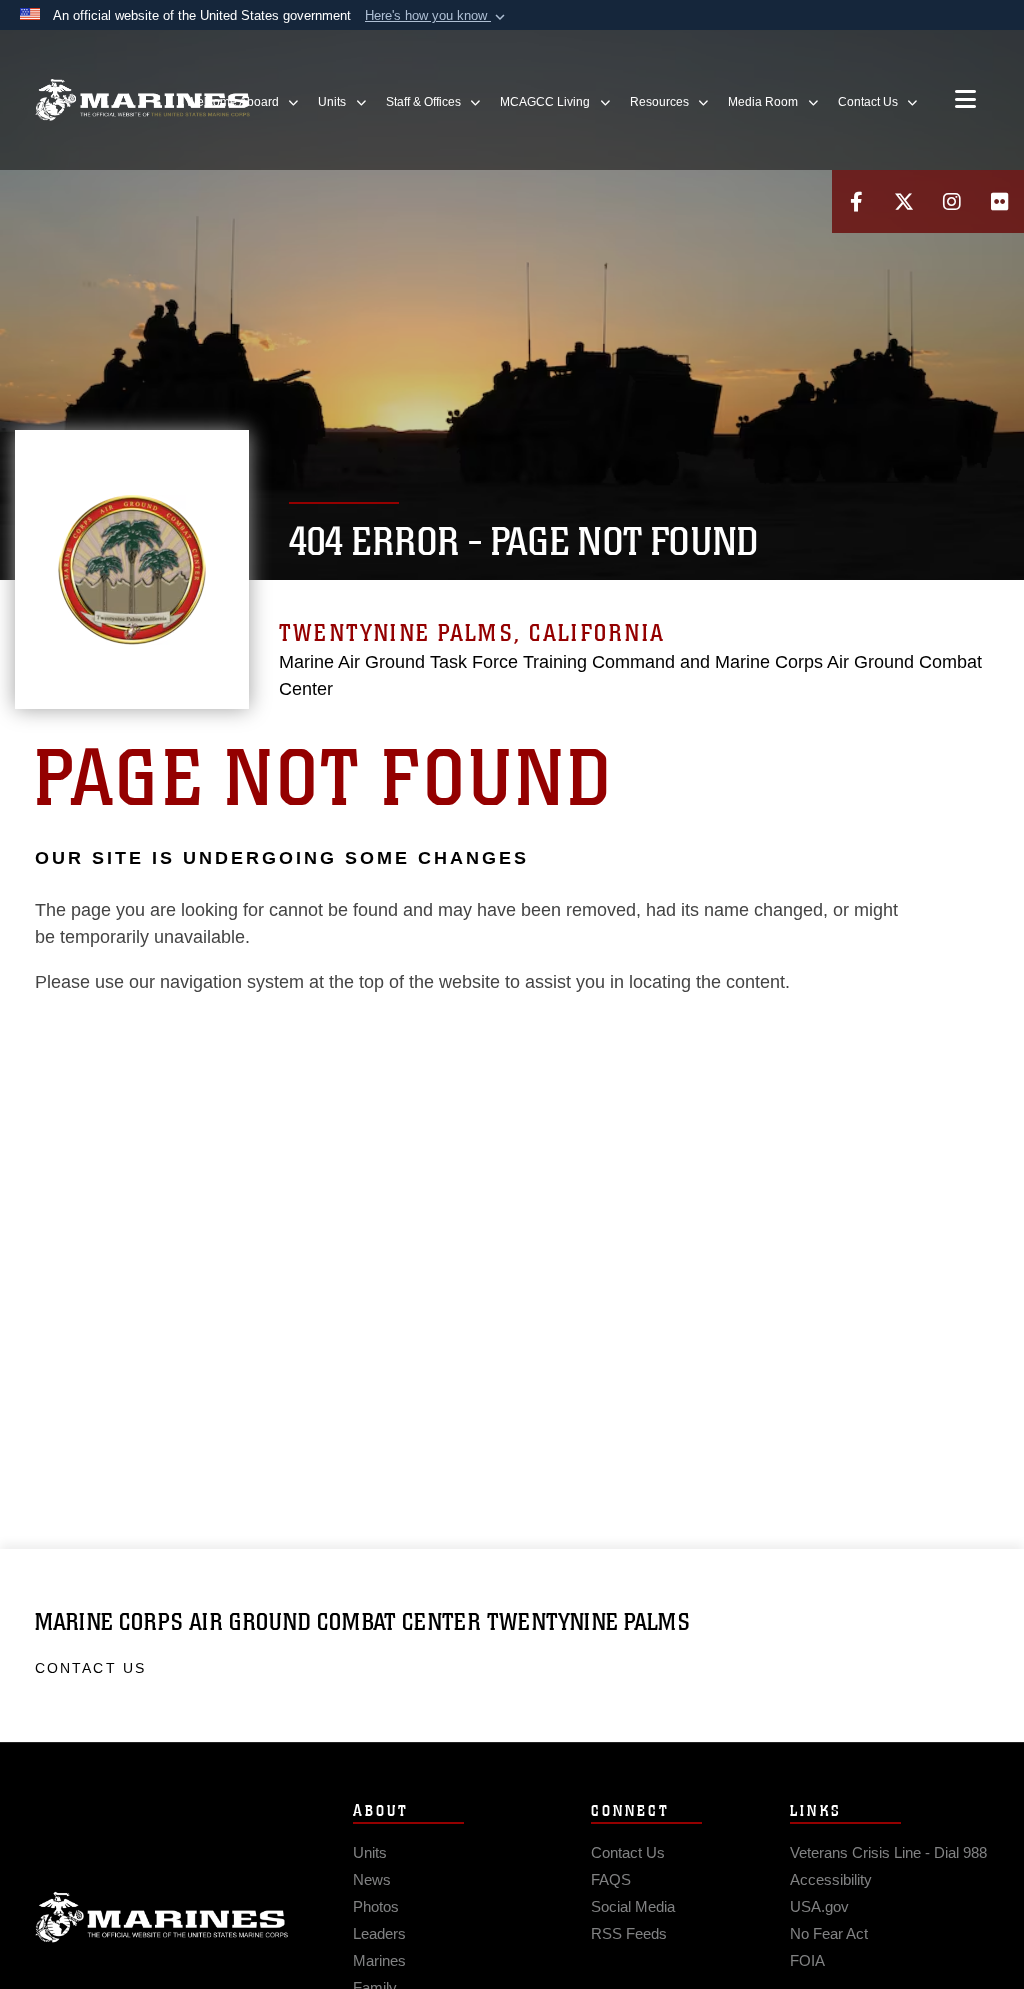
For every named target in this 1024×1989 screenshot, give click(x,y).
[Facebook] (856, 201)
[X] (904, 201)
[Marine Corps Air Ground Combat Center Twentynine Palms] (142, 100)
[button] (437, 16)
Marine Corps (162, 1918)
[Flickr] (1000, 201)
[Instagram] (952, 201)
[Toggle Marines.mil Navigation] (965, 101)
